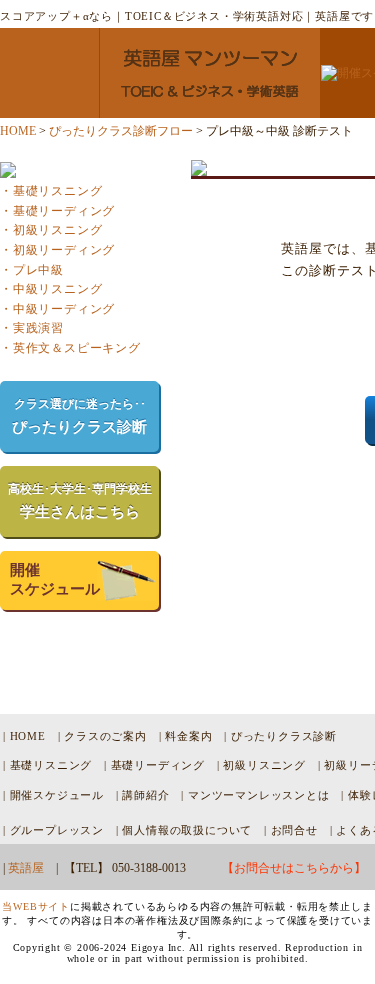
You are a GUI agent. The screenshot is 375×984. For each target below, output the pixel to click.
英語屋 (26, 868)
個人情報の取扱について (187, 830)
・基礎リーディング (57, 211)
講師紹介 (145, 795)
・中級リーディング (57, 309)
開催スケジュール (57, 795)
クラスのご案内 (105, 736)
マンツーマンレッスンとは (259, 795)
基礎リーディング (158, 765)
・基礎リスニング (51, 191)
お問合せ (294, 830)
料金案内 (188, 736)
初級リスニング (264, 765)
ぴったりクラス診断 (284, 736)
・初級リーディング (57, 250)
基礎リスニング (51, 765)
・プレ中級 (32, 270)
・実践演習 (32, 328)
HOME (18, 131)
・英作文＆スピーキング (70, 348)
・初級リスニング (51, 230)
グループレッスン (57, 830)
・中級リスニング (51, 289)
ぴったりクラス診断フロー (121, 131)
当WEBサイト (36, 906)
